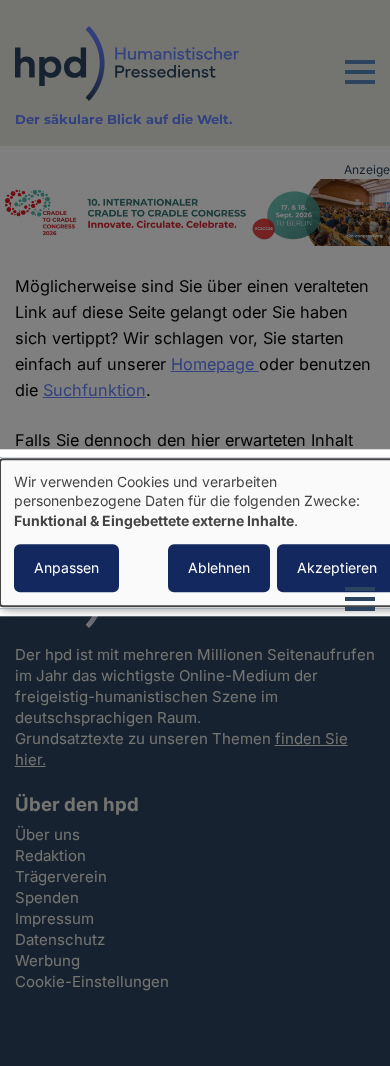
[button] (360, 84)
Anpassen (66, 568)
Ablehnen (219, 568)
